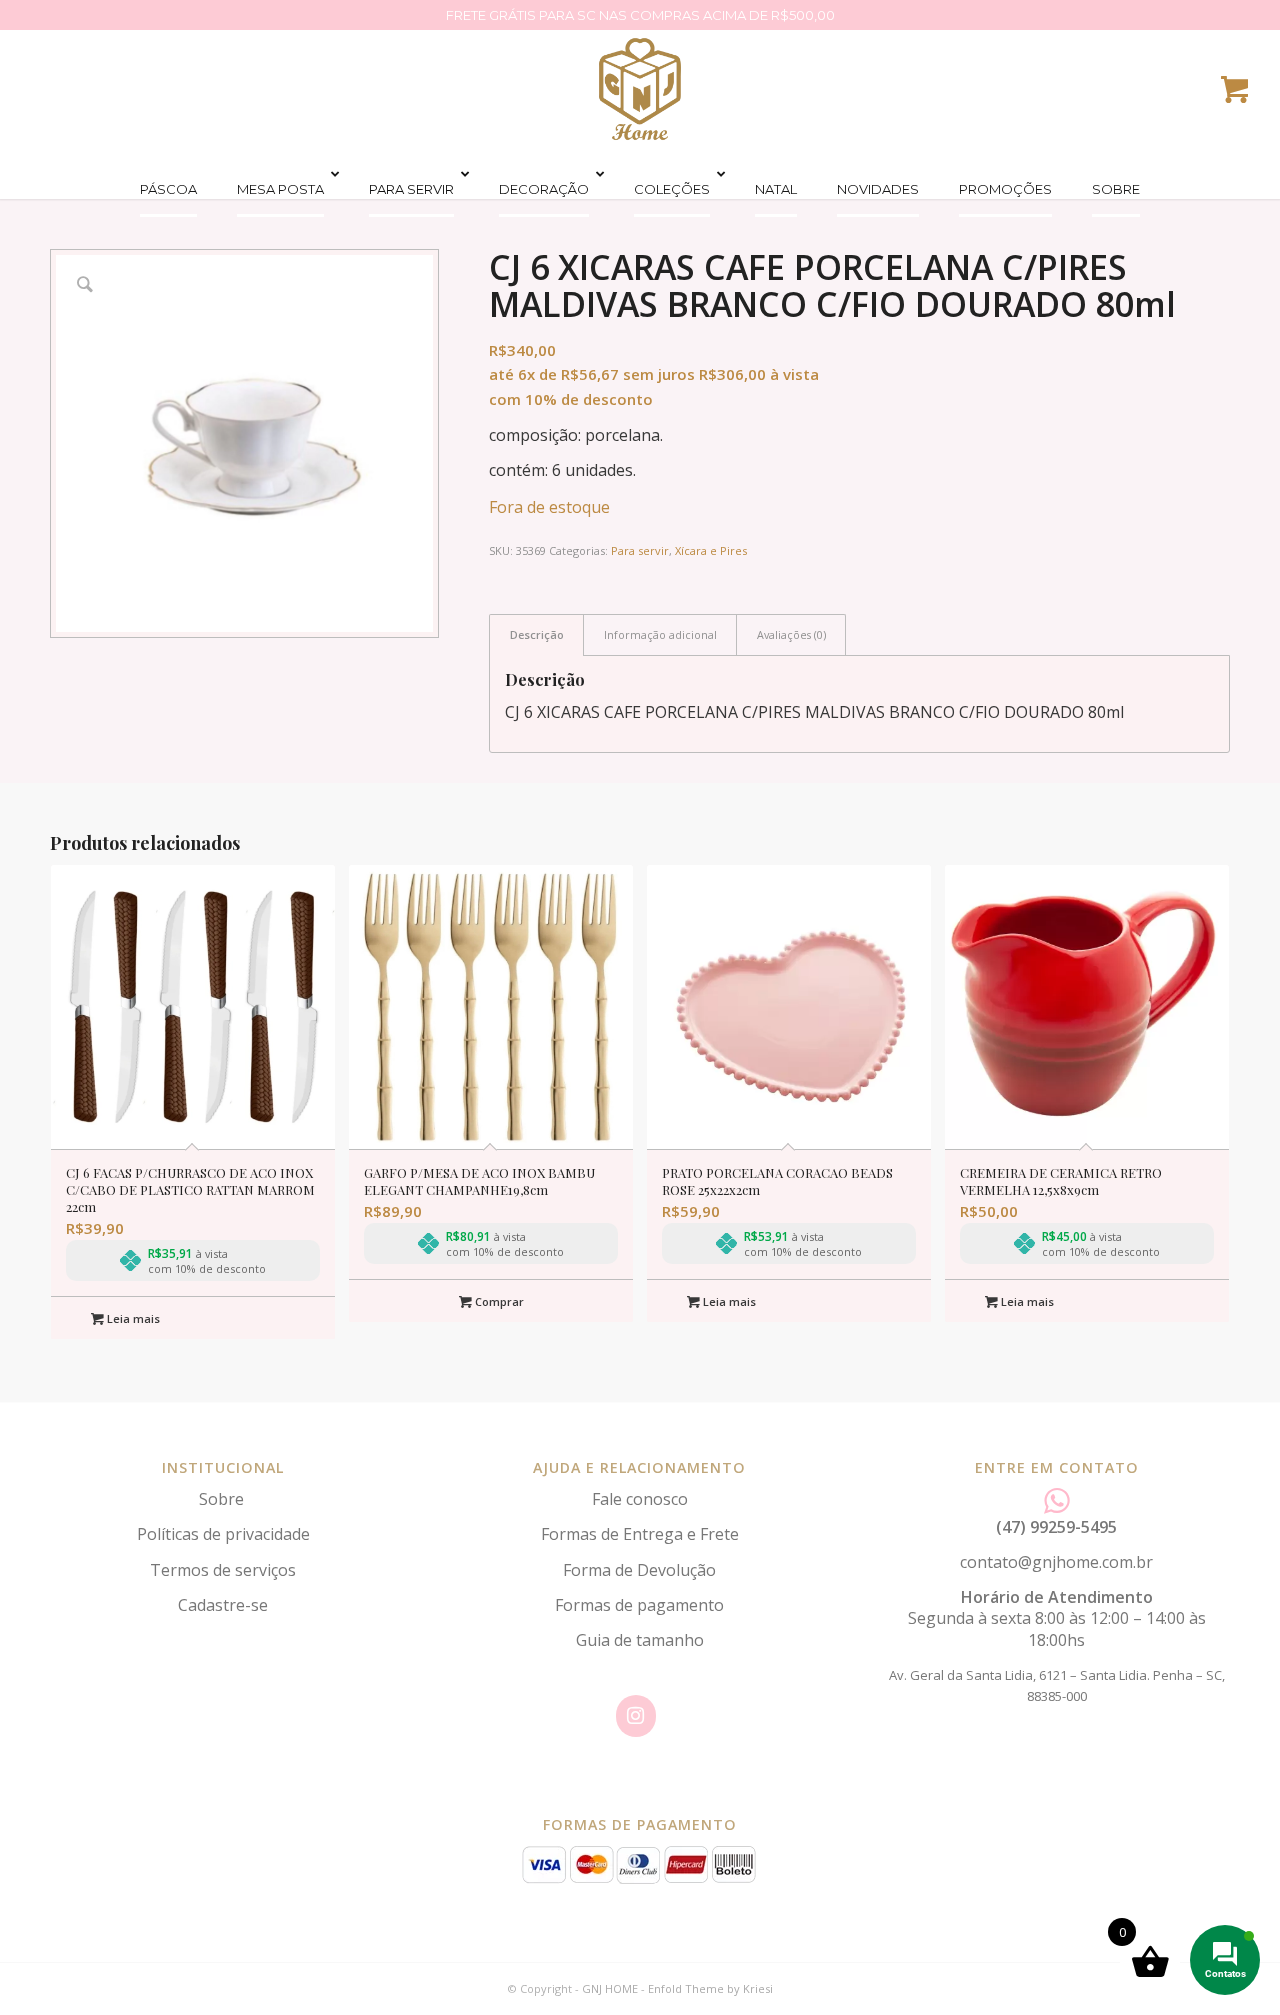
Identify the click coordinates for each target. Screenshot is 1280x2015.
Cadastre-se (223, 1605)
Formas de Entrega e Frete (640, 1534)
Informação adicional (660, 634)
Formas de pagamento (639, 1605)
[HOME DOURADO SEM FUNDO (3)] (640, 89)
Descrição (537, 634)
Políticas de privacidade (223, 1534)
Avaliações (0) (791, 634)
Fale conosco (640, 1499)
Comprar (498, 1301)
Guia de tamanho (640, 1640)
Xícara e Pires (711, 550)
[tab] (536, 634)
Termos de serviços (223, 1570)
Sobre (223, 1499)
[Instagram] (636, 1716)
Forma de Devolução (639, 1570)
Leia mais (132, 1318)
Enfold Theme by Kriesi (710, 1988)
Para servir (640, 550)
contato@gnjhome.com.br (1056, 1562)
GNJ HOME (610, 1988)
